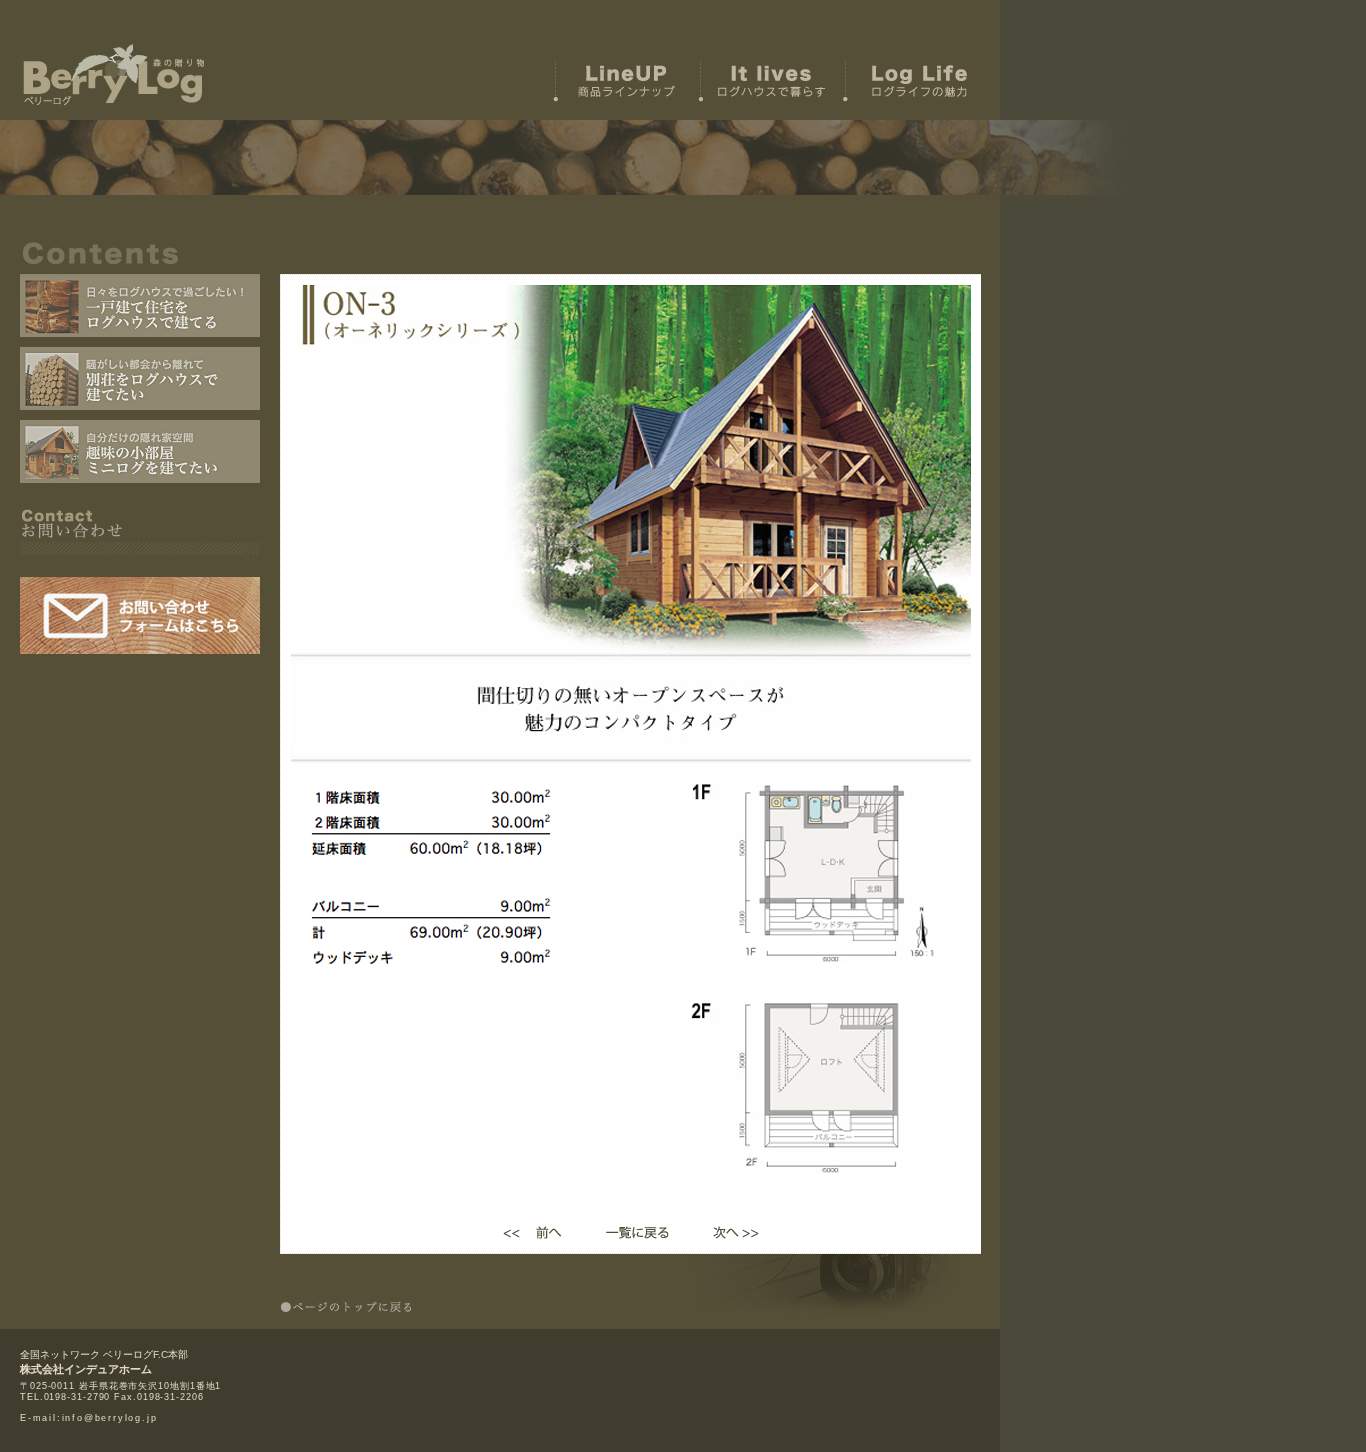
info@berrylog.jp (110, 1418)
